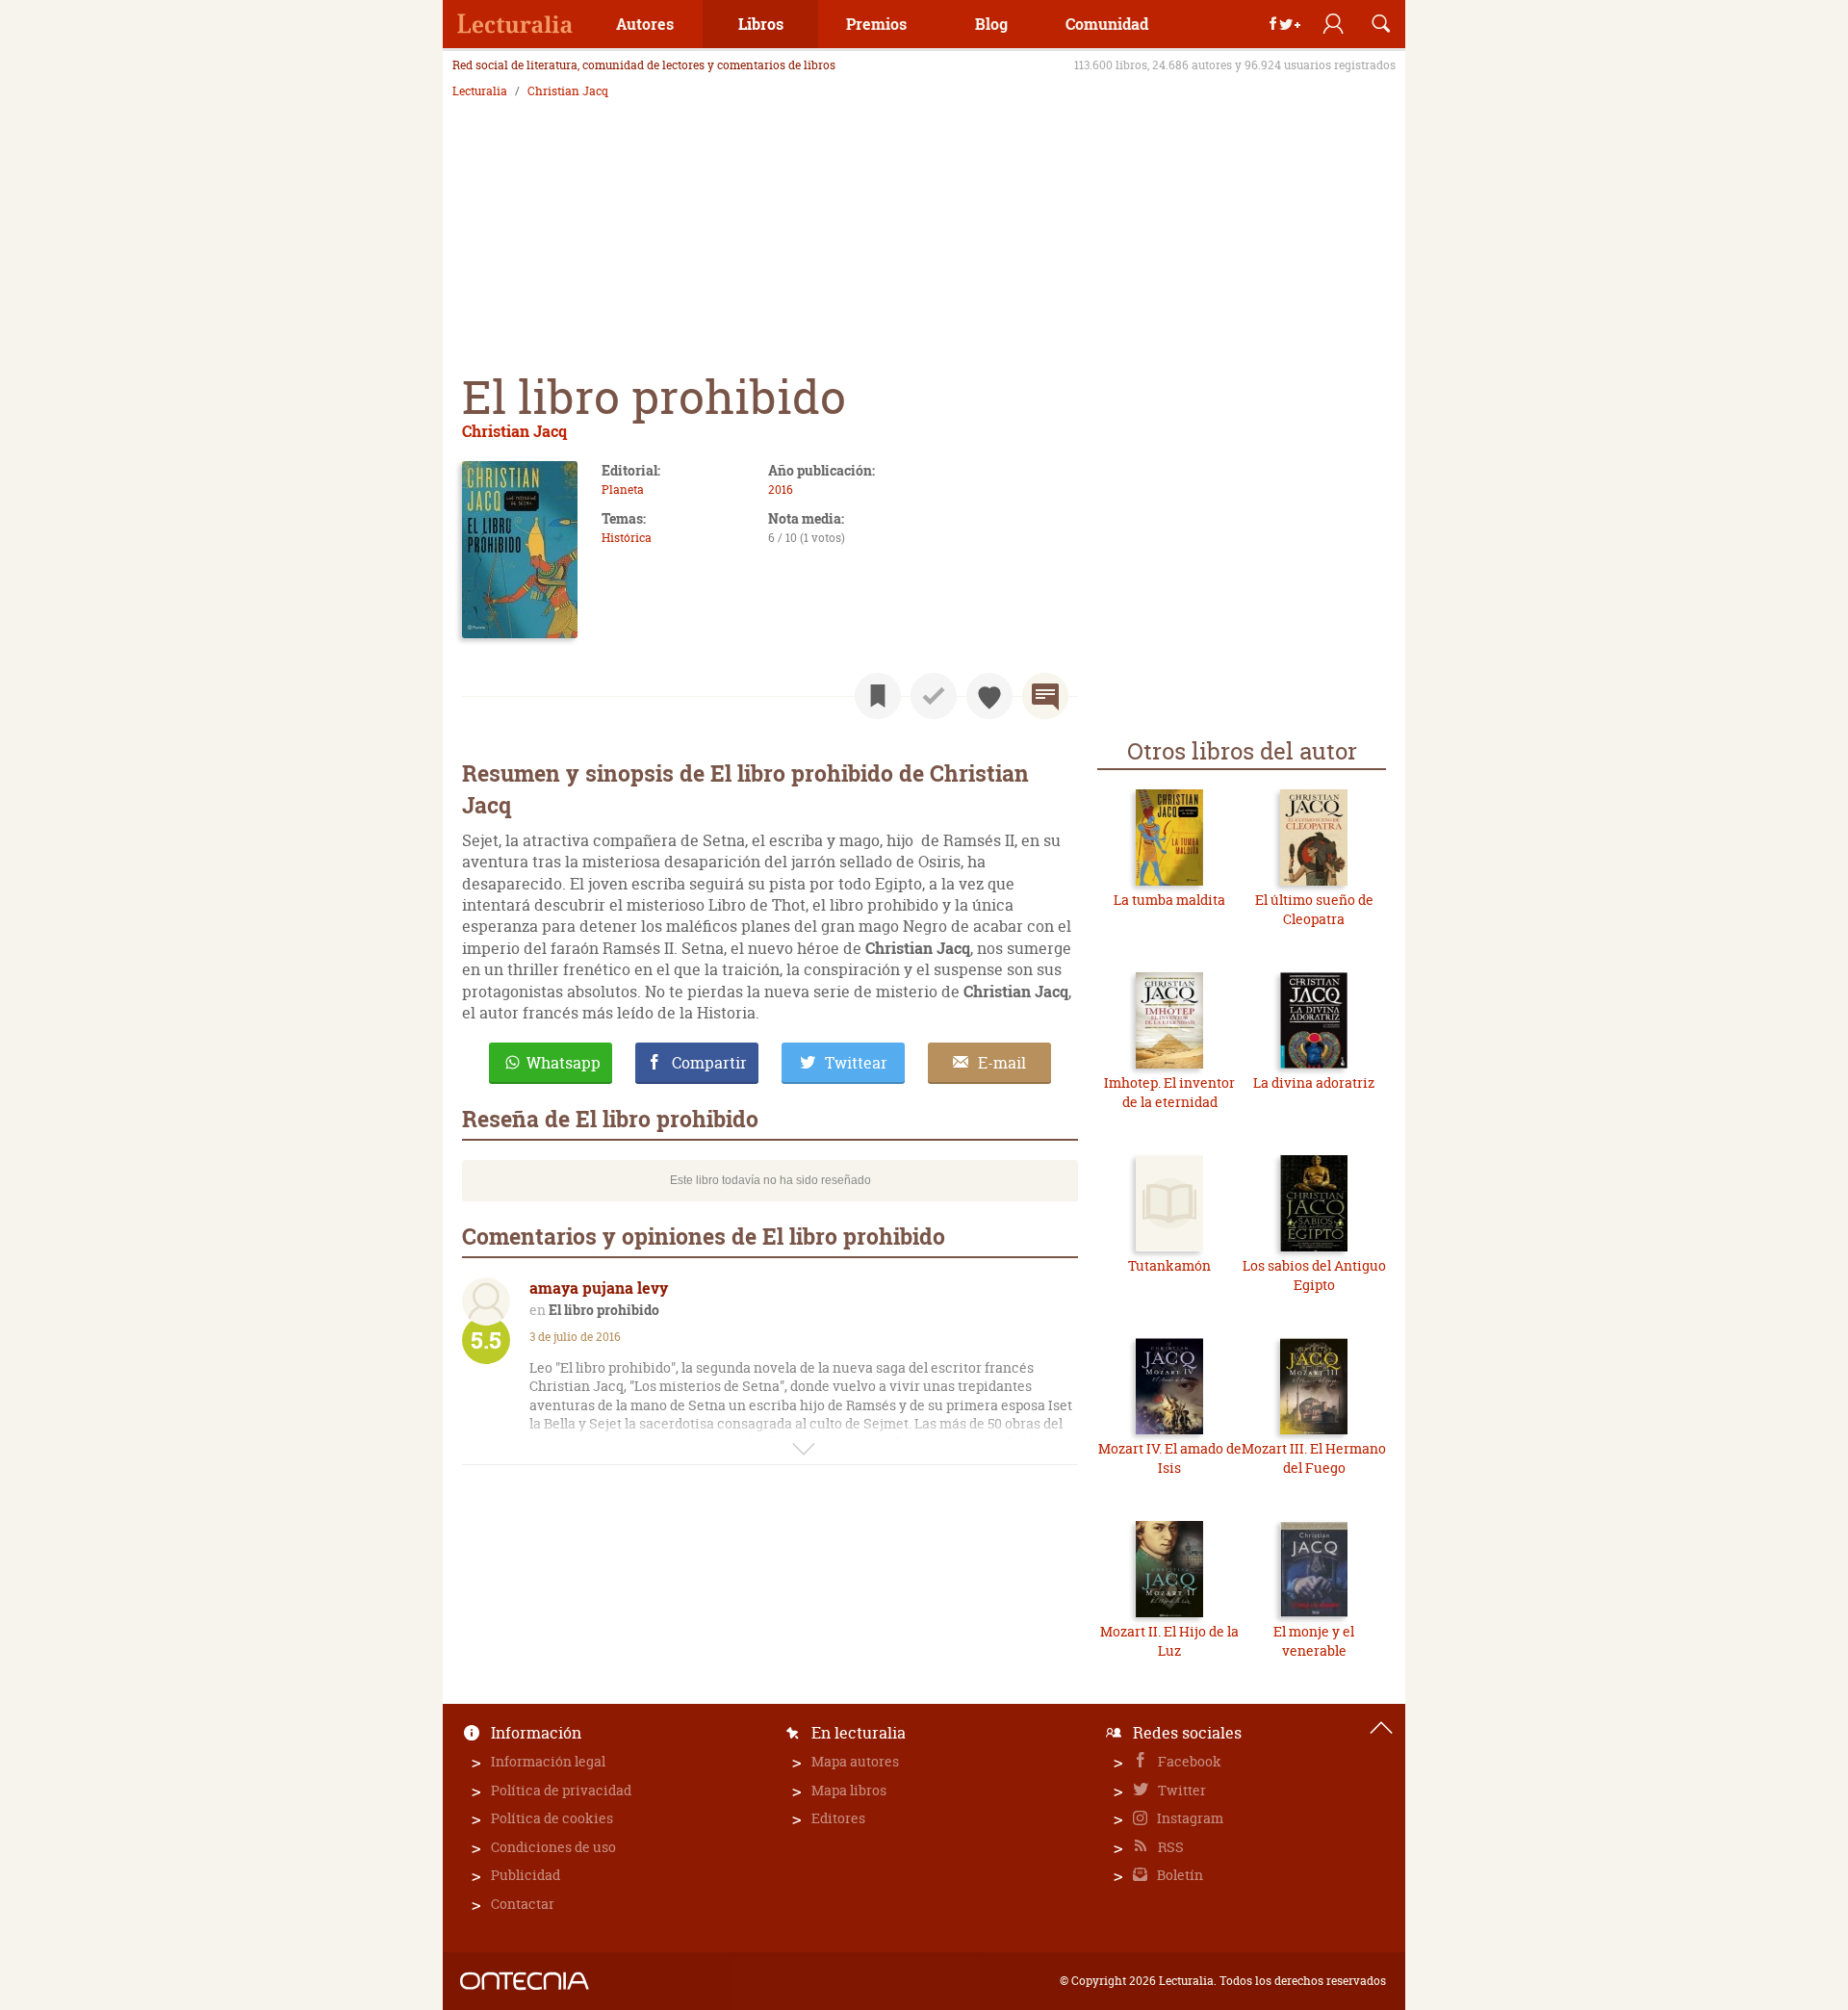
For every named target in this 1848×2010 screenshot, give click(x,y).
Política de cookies (552, 1818)
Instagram (1189, 1818)
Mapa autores (855, 1761)
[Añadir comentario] (1045, 696)
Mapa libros (849, 1790)
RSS (1169, 1847)
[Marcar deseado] (989, 696)
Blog (991, 24)
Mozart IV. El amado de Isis (1170, 1458)
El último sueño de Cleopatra (1314, 909)
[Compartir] (1285, 24)
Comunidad (1107, 24)
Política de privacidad (561, 1790)
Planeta (623, 490)
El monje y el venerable (1314, 1641)
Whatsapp (564, 1063)
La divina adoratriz (1314, 1082)
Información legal (548, 1761)
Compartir (709, 1063)
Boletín (1179, 1875)
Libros (761, 24)
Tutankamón (1169, 1265)
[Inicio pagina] (1381, 1728)
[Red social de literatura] (515, 24)
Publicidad (526, 1875)
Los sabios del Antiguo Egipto (1314, 1275)
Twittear (856, 1063)
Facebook (1188, 1761)
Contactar (523, 1904)
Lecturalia (480, 91)
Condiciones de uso (553, 1847)
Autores (645, 24)
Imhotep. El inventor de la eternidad (1169, 1092)
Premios (876, 24)
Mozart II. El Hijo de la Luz (1169, 1641)
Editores (838, 1818)
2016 (781, 490)
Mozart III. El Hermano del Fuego (1314, 1458)
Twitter (1181, 1790)
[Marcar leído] (934, 696)
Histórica (627, 538)
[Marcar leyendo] (878, 696)
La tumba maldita (1169, 900)
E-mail (1002, 1063)
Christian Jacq (568, 91)
